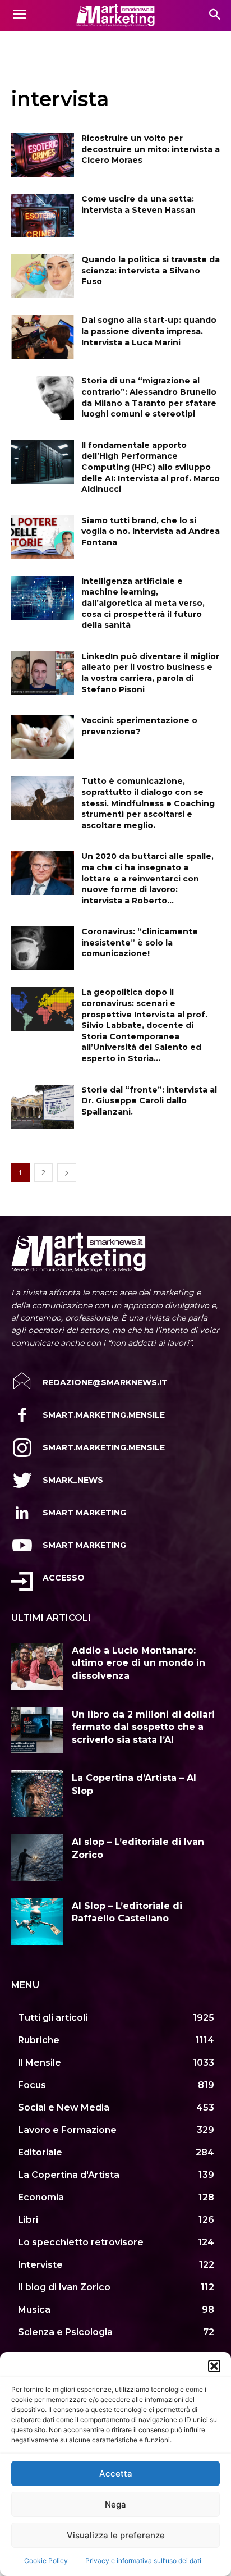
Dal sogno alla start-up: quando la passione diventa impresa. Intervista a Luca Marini (149, 331)
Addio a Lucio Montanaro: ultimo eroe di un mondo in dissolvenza (138, 1663)
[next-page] (67, 1173)
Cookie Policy (46, 2561)
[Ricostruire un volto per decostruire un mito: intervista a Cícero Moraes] (43, 155)
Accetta (116, 2474)
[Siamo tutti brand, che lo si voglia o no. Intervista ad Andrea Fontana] (43, 537)
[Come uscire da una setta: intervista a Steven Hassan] (43, 216)
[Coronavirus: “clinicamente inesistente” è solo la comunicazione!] (43, 948)
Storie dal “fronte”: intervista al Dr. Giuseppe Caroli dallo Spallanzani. (149, 1101)
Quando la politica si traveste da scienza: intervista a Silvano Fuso (151, 270)
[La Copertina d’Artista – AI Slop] (37, 1794)
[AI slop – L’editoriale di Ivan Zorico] (37, 1858)
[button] (214, 2366)
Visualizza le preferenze (116, 2535)
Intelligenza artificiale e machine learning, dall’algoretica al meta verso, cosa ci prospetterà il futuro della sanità (143, 603)
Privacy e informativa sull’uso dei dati (143, 2561)
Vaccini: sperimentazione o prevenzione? (139, 726)
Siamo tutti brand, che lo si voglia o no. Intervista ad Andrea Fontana (151, 531)
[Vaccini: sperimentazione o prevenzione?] (43, 737)
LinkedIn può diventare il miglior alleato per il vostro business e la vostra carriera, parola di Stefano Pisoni (150, 673)
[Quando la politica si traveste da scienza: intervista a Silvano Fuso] (43, 276)
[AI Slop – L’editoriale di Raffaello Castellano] (37, 1922)
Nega (115, 2504)
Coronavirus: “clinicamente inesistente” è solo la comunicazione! (140, 942)
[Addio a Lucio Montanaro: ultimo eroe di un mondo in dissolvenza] (37, 1666)
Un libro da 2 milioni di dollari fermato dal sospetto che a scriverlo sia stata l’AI (143, 1727)
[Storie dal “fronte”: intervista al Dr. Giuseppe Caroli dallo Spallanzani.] (43, 1107)
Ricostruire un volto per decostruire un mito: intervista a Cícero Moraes (151, 149)
